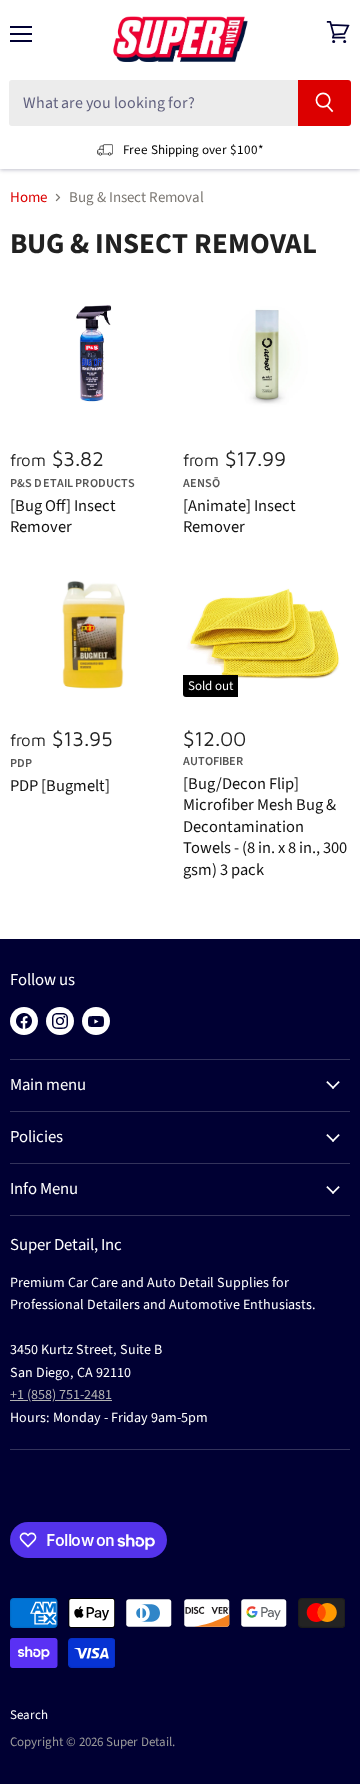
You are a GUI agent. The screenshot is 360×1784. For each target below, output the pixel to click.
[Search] (324, 103)
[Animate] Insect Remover (239, 517)
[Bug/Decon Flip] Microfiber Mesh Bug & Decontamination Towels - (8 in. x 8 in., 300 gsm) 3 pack (265, 827)
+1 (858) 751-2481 (61, 1395)
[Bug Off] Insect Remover (63, 517)
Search (29, 1715)
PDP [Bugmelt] (60, 786)
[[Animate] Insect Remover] (267, 355)
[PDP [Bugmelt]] (94, 635)
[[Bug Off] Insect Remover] (94, 355)
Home (28, 197)
